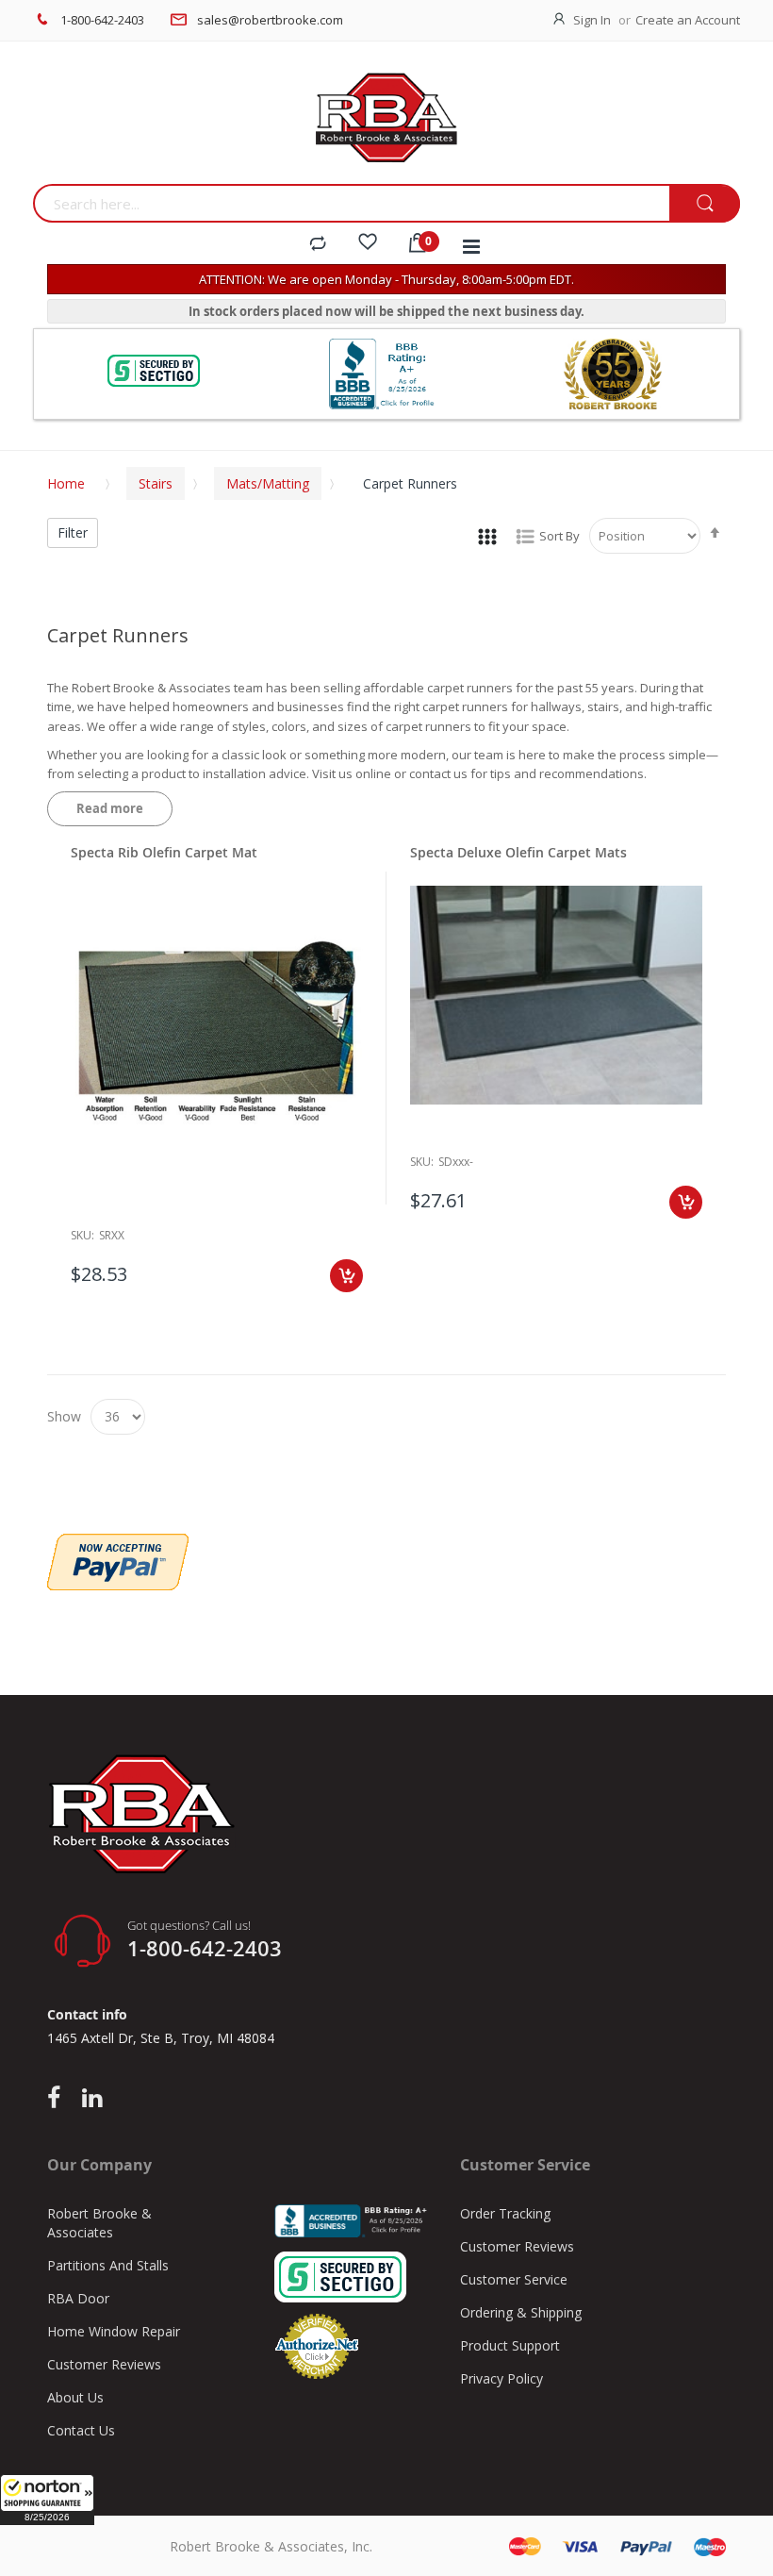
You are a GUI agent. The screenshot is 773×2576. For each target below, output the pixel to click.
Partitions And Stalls (108, 2265)
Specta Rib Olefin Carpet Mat (164, 852)
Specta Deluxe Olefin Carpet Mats (518, 852)
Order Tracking (505, 2213)
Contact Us (81, 2430)
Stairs (156, 483)
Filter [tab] (73, 532)
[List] (525, 536)
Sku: (82, 1235)
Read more (110, 808)
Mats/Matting (268, 483)
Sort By (559, 536)
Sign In (592, 20)
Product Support (510, 2345)
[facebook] (58, 2099)
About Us (75, 2397)
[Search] (705, 204)
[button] (47, 2500)
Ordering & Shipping (521, 2312)
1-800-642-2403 (102, 20)
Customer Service (514, 2279)
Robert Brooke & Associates (99, 2223)
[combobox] (351, 203)
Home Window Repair (114, 2331)
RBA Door (78, 2298)
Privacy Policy (502, 2378)
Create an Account (688, 20)
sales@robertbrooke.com (270, 20)
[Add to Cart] (346, 1276)
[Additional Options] (118, 1543)
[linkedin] (92, 2099)
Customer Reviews (104, 2364)
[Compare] (318, 244)
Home (66, 483)
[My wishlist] (368, 244)
